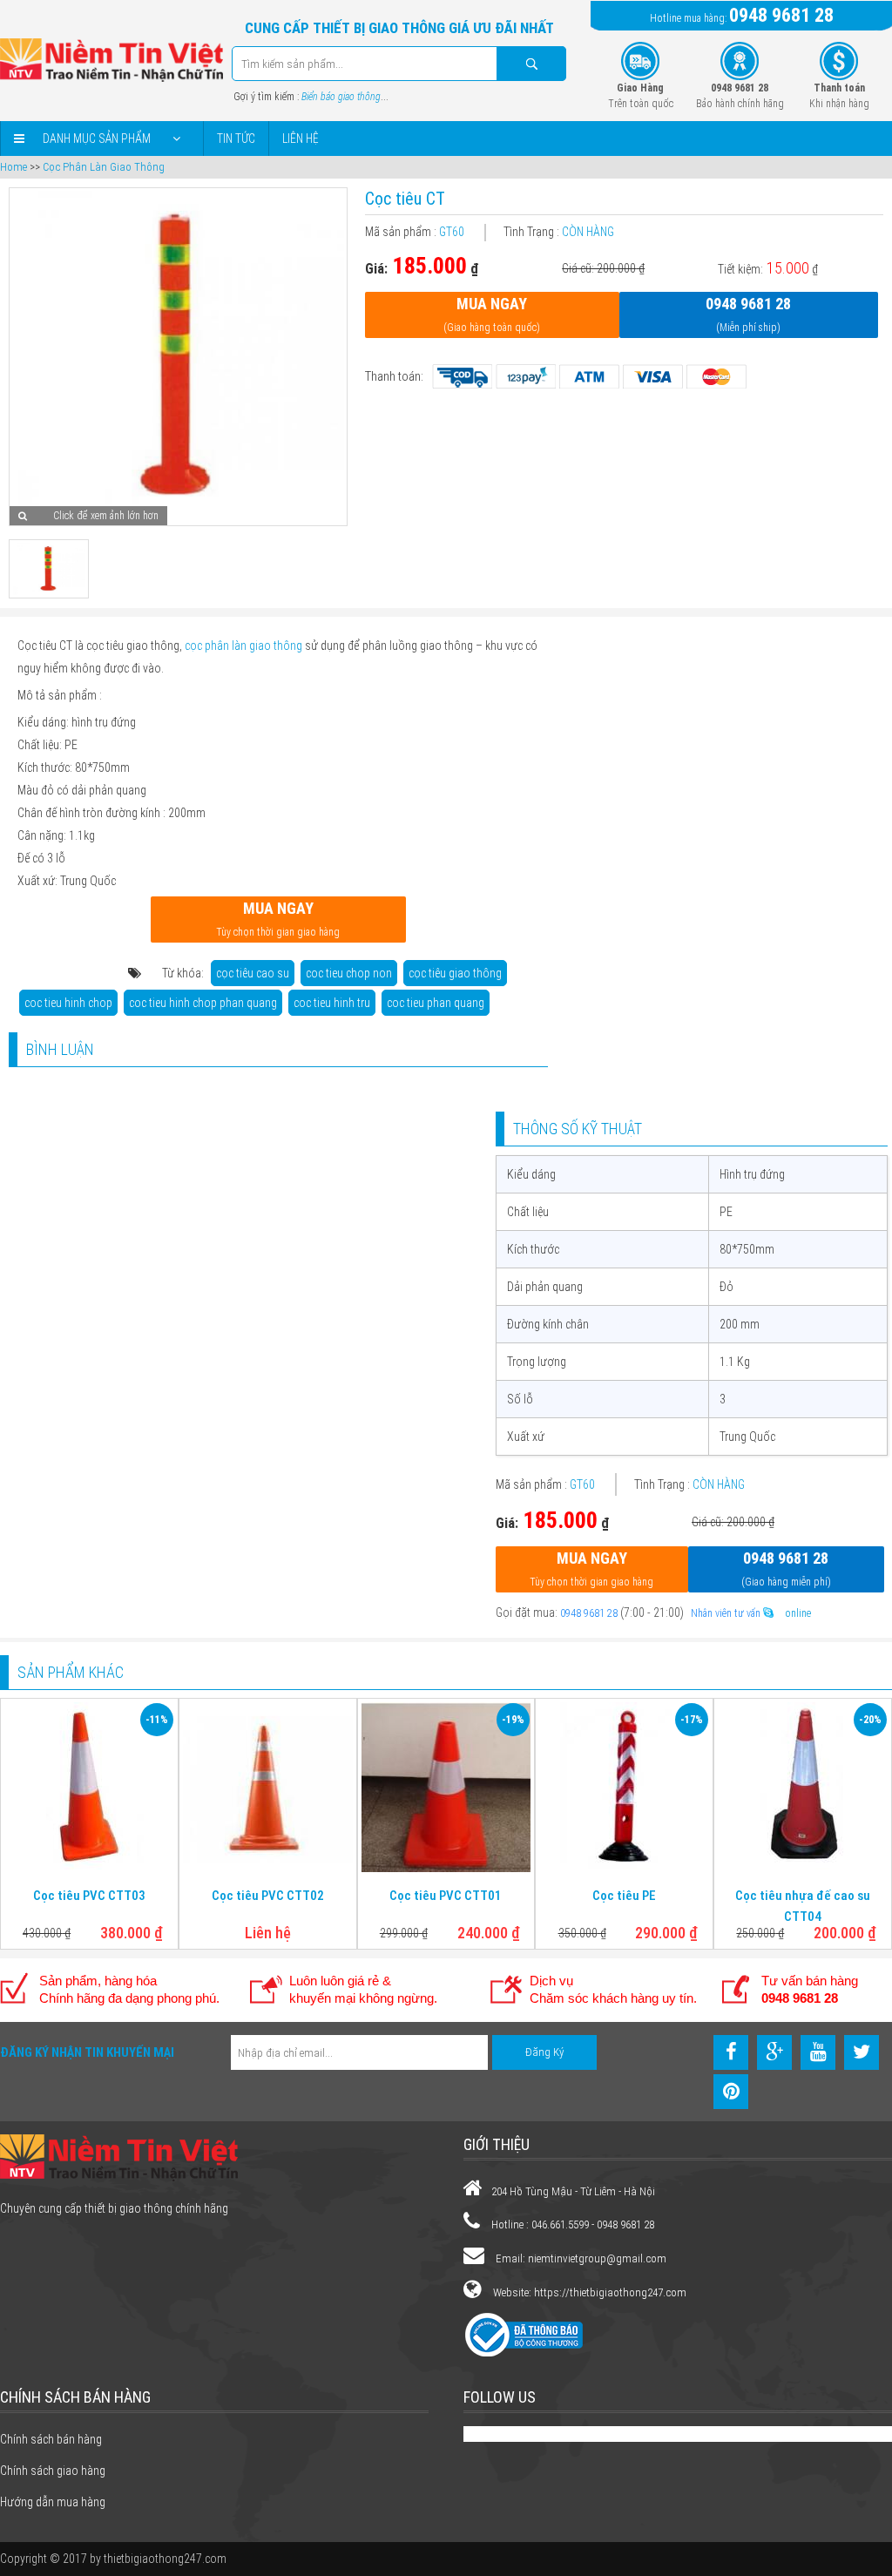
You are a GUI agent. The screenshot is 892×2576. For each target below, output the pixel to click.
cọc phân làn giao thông (243, 646)
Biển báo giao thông (341, 97)
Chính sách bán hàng (51, 2439)
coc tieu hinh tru (332, 1003)
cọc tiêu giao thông (455, 973)
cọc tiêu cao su (253, 973)
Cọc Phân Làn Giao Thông (104, 167)
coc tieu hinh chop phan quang (203, 1003)
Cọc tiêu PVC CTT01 (446, 1896)
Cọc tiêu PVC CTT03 (89, 1896)
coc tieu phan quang (436, 1003)
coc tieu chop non (349, 973)
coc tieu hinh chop (68, 1003)
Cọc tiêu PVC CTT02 (268, 1896)
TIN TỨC (236, 139)
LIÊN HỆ (301, 139)
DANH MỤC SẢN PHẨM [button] (97, 139)
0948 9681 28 (781, 15)
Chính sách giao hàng (53, 2471)
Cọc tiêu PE (624, 1896)
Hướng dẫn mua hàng (53, 2502)
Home (14, 167)
